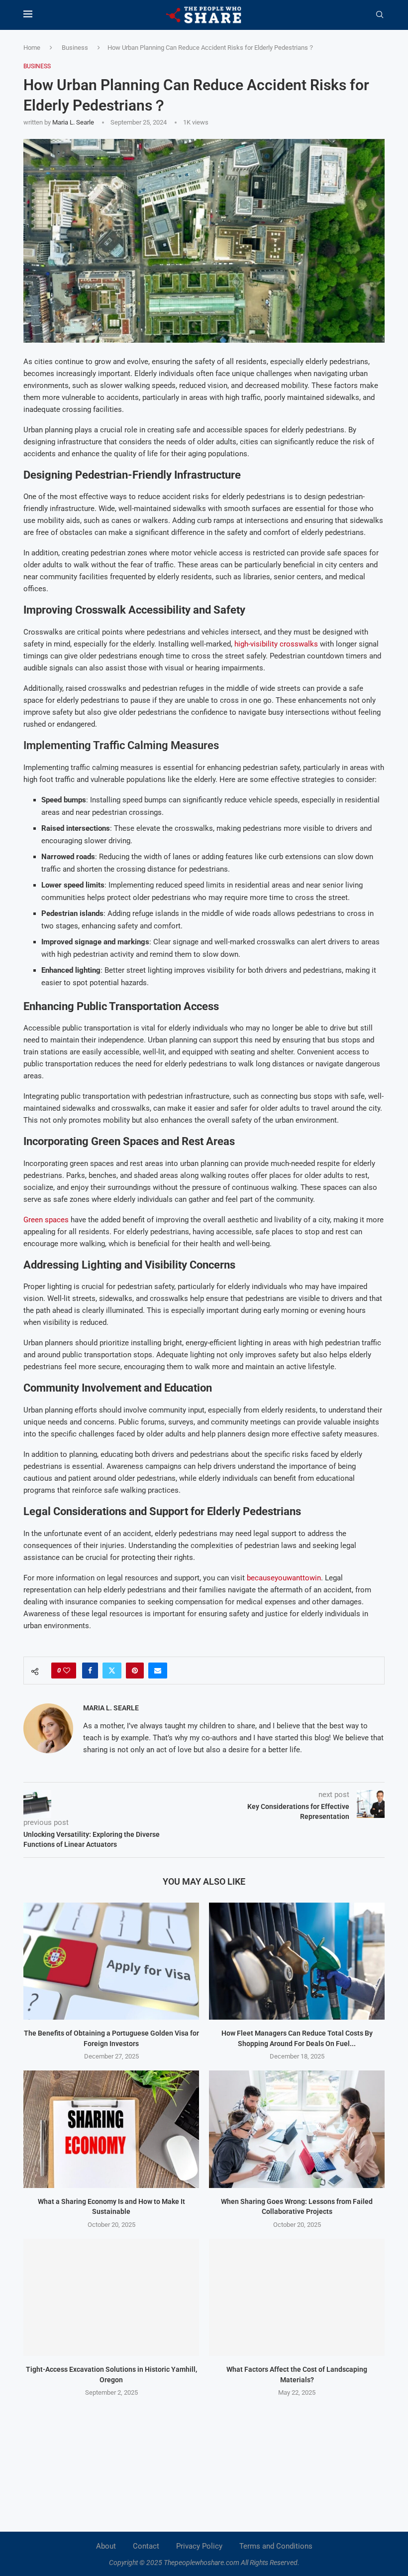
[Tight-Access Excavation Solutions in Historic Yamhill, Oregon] (111, 2297)
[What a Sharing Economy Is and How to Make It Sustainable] (111, 2129)
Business (75, 48)
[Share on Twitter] (112, 1671)
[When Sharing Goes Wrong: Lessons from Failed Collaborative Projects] (297, 2129)
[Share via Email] (158, 1671)
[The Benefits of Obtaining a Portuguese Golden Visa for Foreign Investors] (111, 1961)
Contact (146, 2546)
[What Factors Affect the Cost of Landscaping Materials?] (297, 2297)
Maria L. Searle (73, 122)
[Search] (380, 15)
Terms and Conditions (276, 2546)
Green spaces (46, 1220)
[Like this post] (67, 1671)
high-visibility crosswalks (276, 644)
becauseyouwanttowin (284, 1578)
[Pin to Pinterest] (135, 1671)
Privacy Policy (199, 2546)
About (106, 2546)
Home (32, 48)
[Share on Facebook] (90, 1671)
